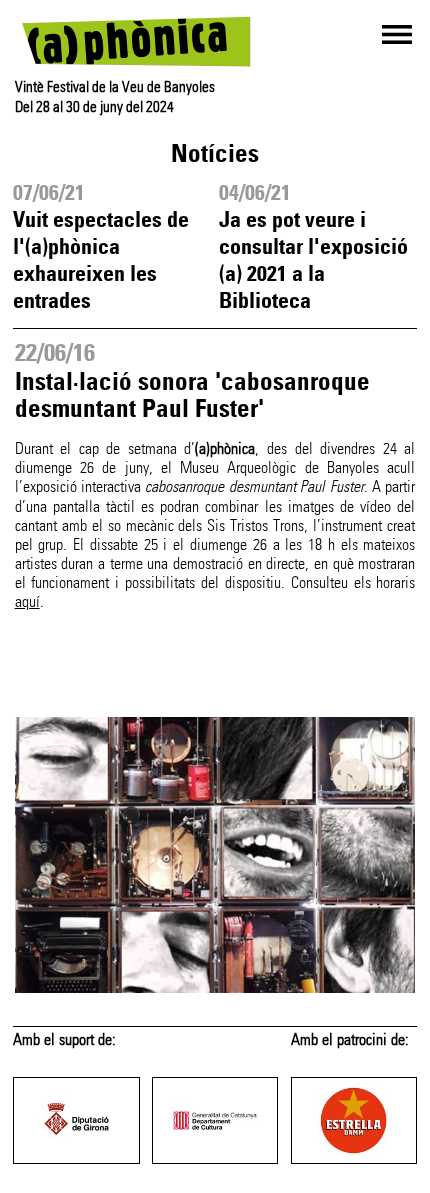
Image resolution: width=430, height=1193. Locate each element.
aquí (27, 601)
